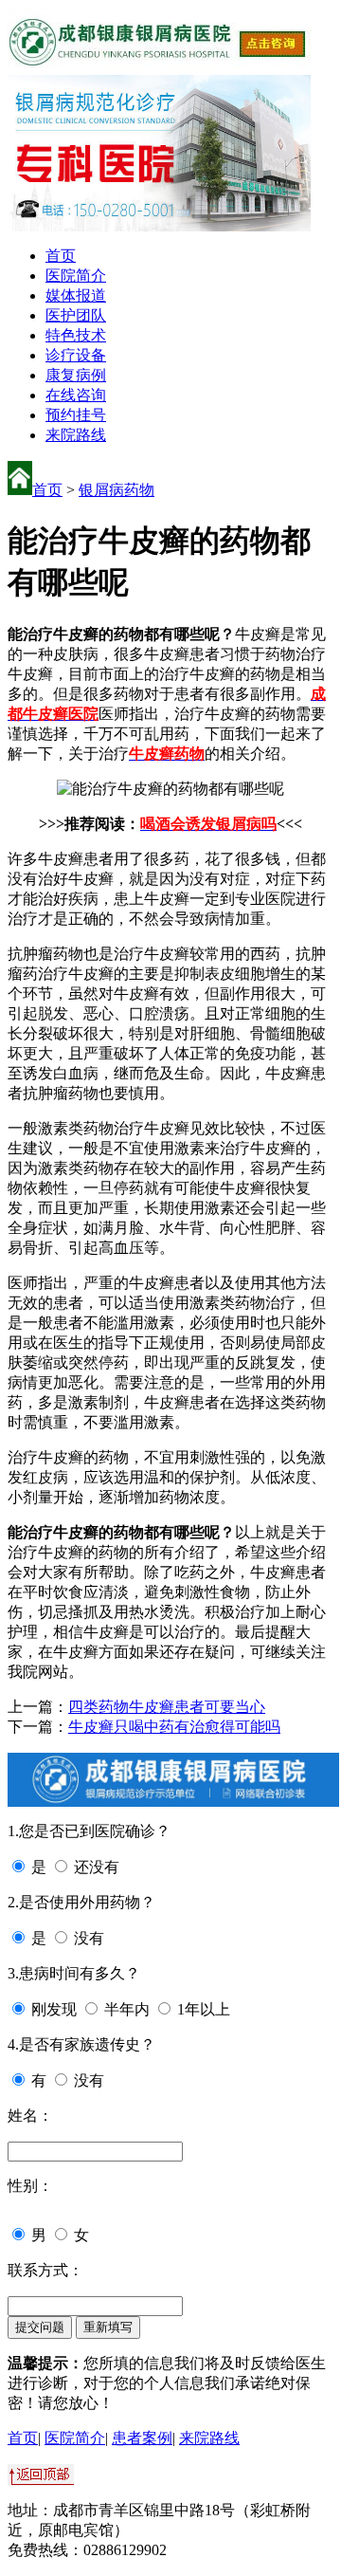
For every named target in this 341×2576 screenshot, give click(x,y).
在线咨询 (76, 395)
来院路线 (76, 435)
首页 (61, 256)
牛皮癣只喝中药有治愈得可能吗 (174, 1727)
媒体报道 (76, 295)
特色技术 (76, 335)
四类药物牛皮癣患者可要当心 (167, 1707)
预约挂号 (76, 415)
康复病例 (76, 375)
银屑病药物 (117, 490)
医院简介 (76, 276)
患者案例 (142, 2438)
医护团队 (76, 315)
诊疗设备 (76, 355)
